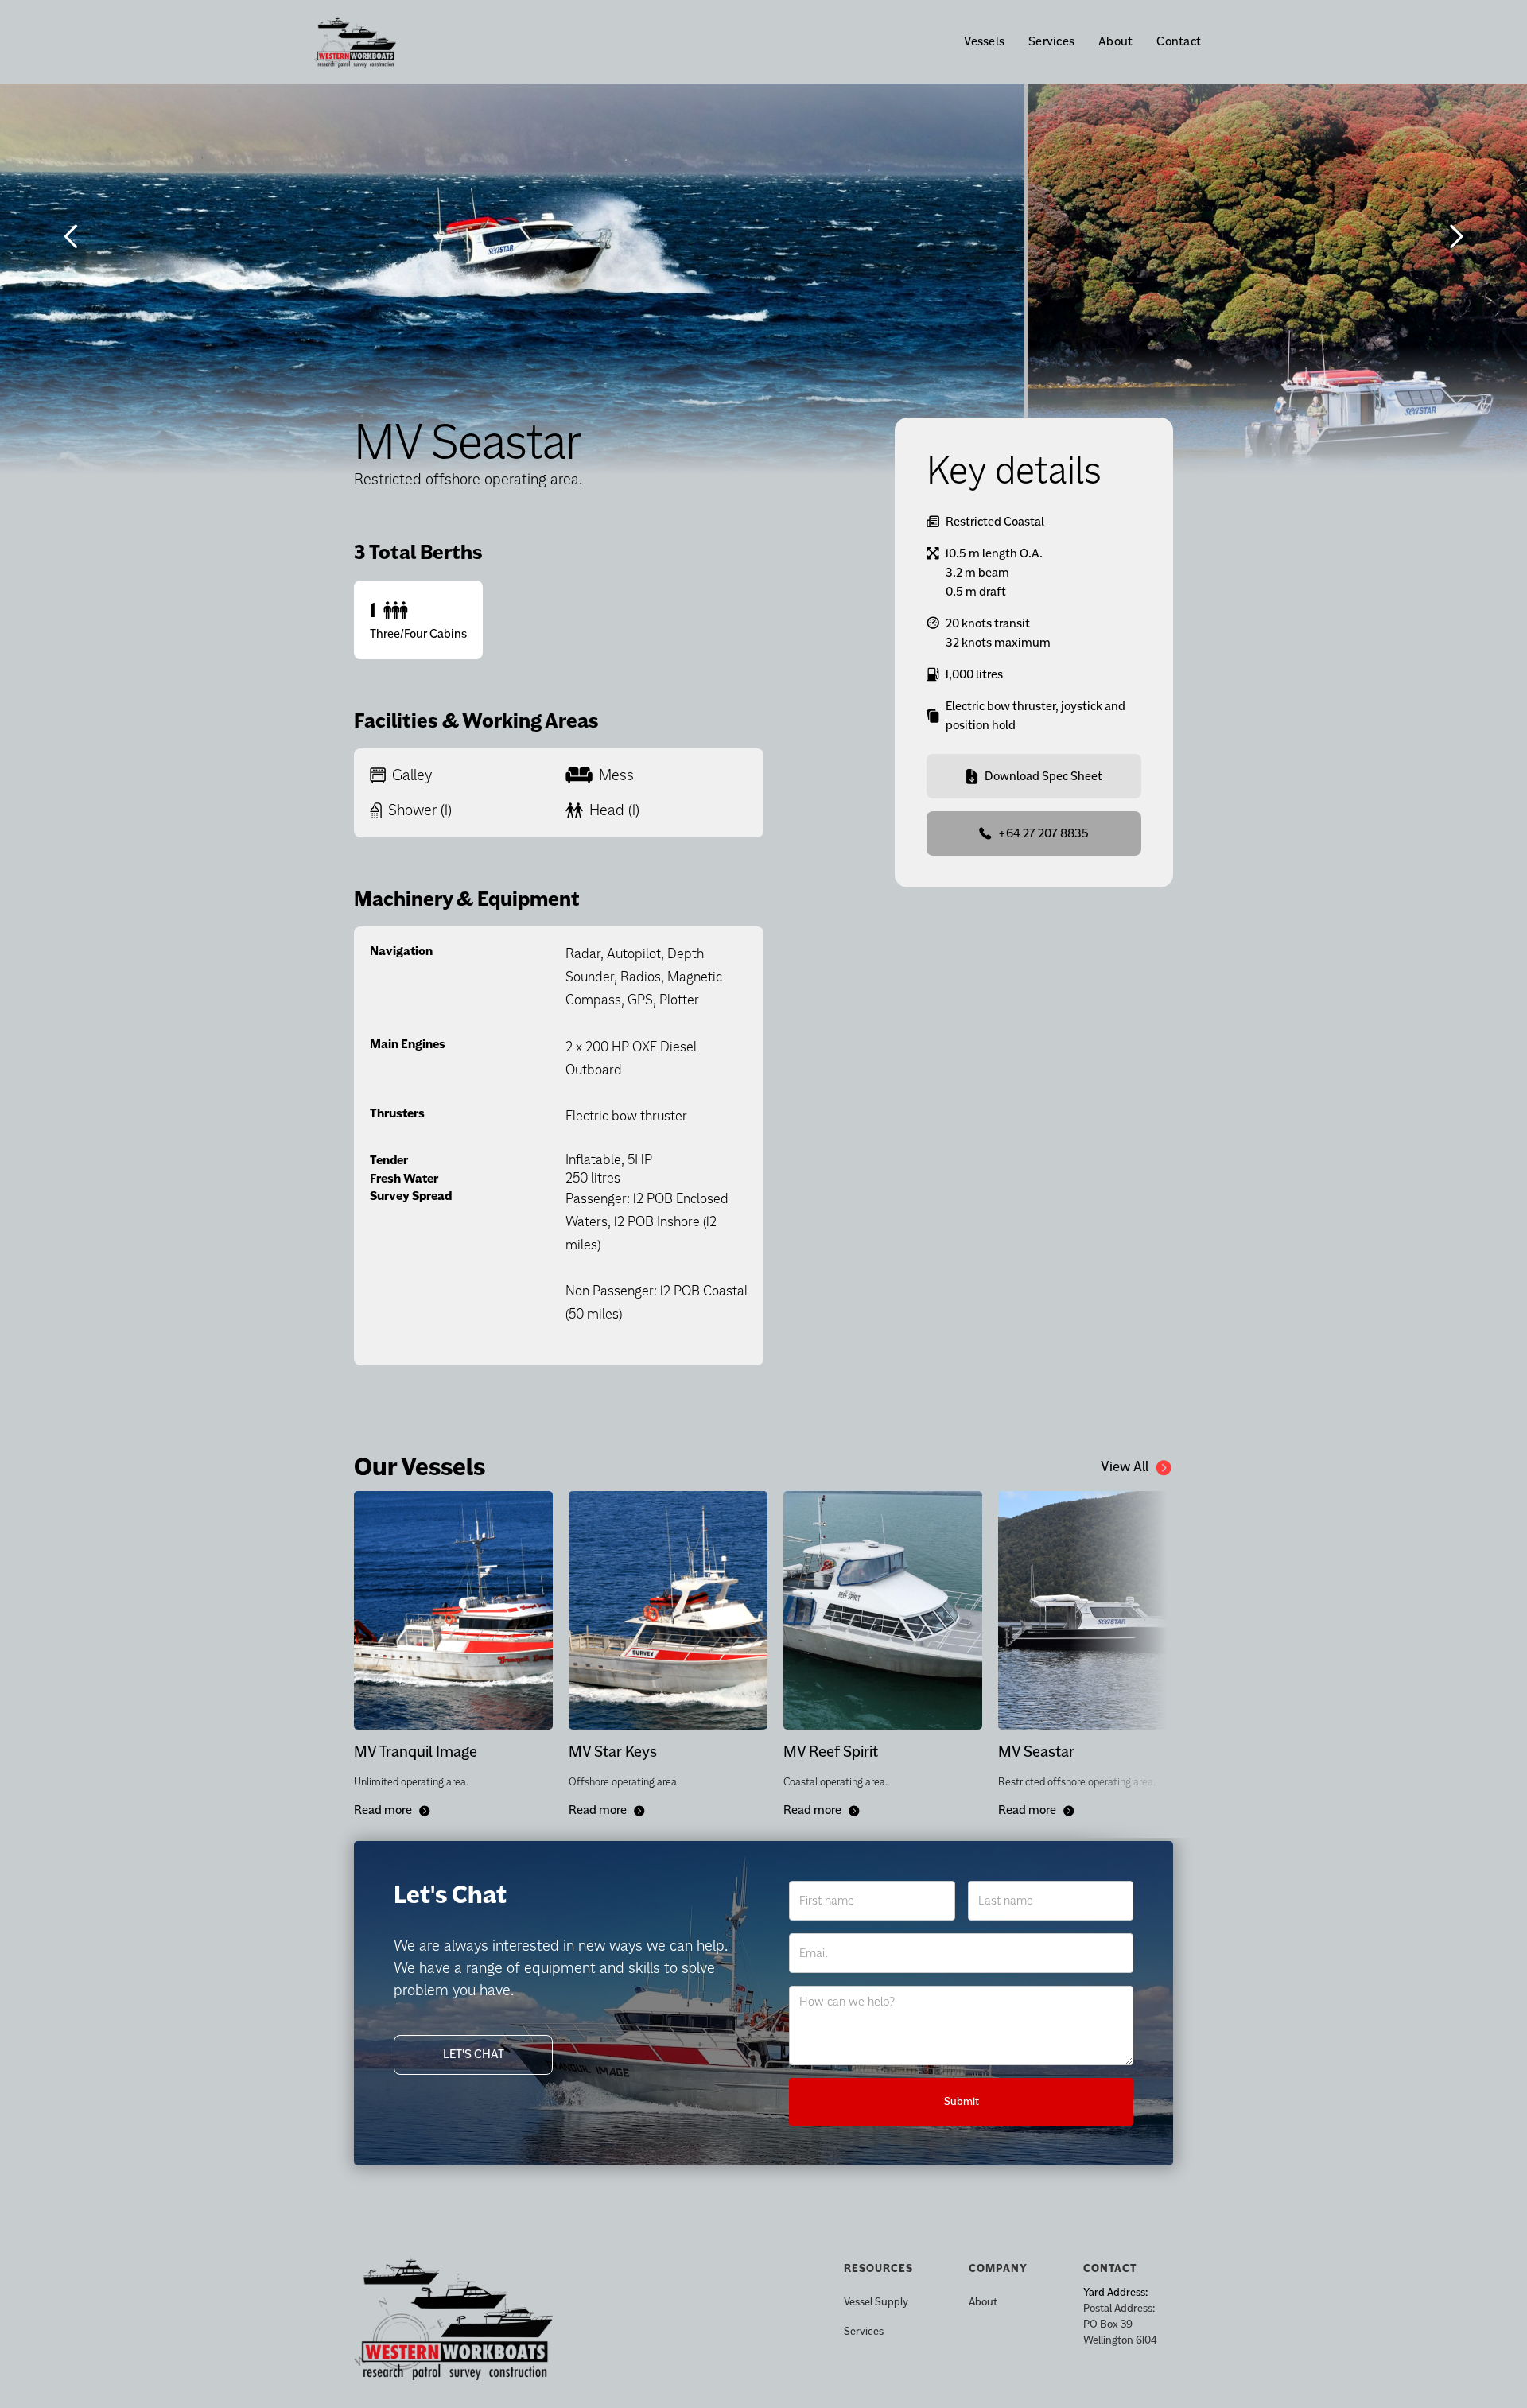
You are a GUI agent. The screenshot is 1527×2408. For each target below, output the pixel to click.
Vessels (984, 41)
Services (1051, 41)
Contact (1179, 41)
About (1115, 41)
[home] (383, 42)
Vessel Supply (876, 2302)
